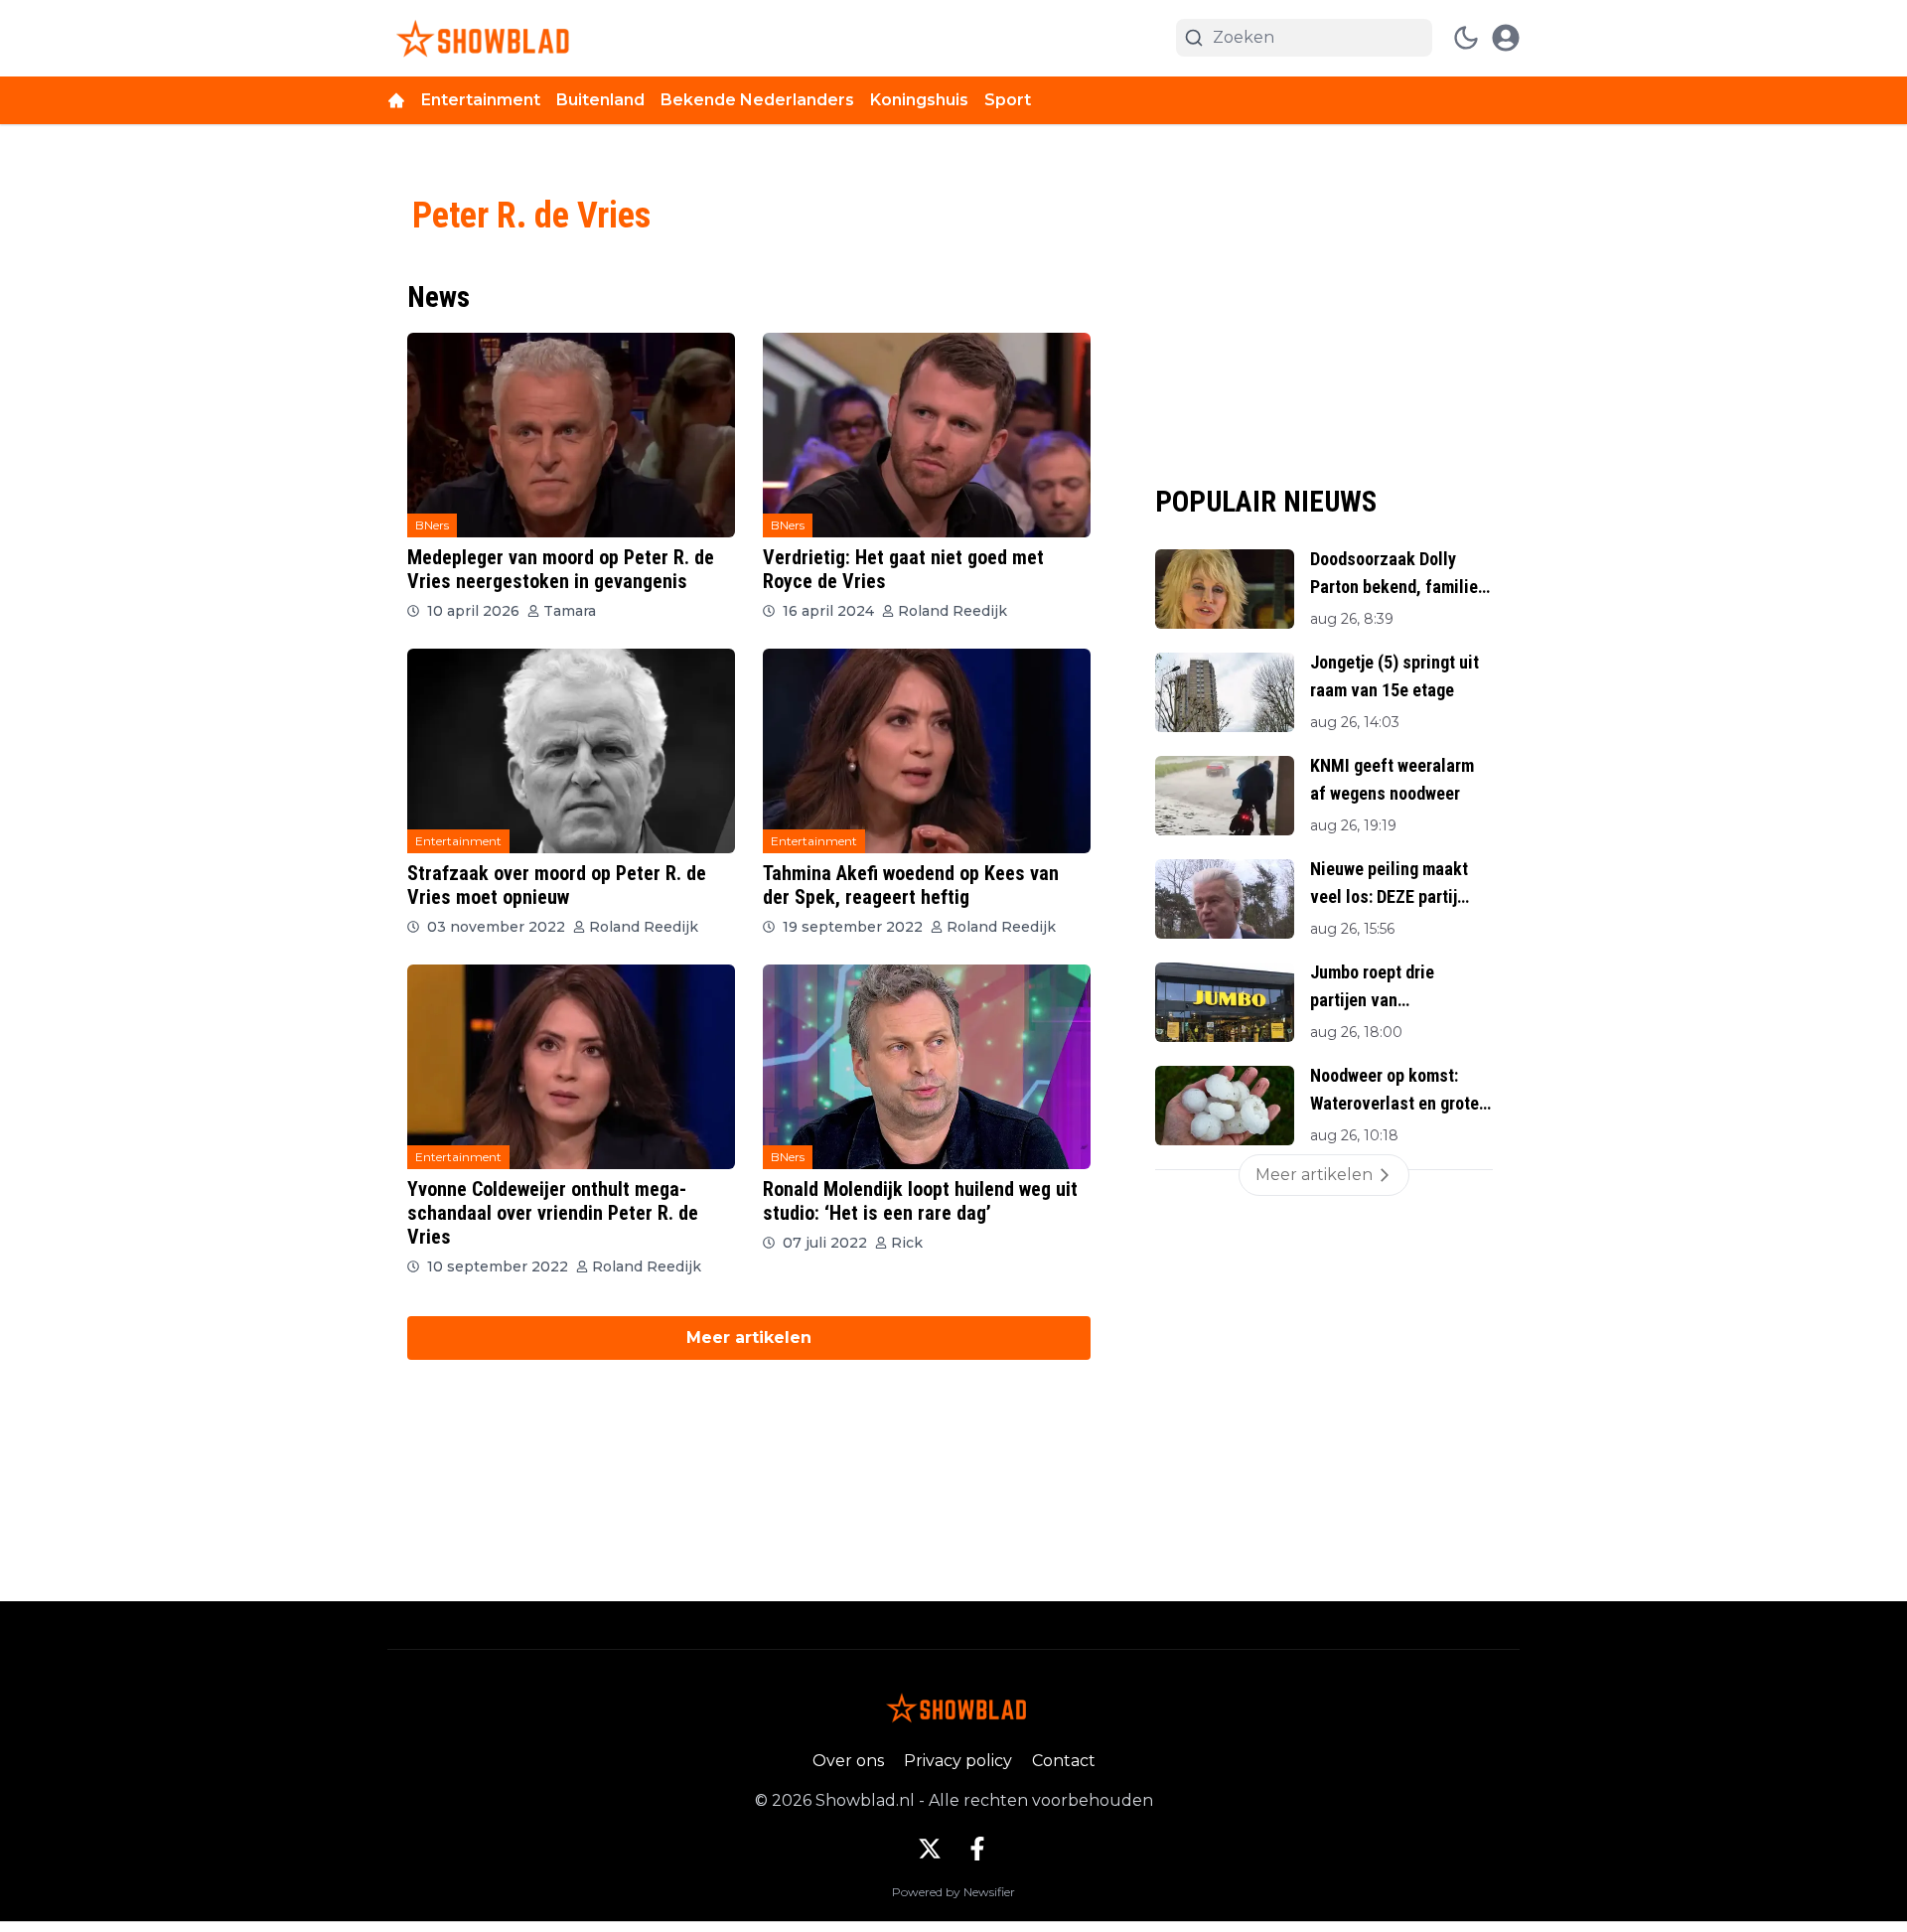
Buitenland (600, 100)
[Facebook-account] (977, 1849)
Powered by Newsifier (953, 1892)
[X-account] (930, 1849)
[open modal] (1506, 38)
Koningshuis (919, 100)
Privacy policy (958, 1761)
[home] (396, 100)
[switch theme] (1466, 38)
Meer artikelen (749, 1338)
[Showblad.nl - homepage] (479, 38)
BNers (432, 525)
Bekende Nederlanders (757, 100)
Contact (1064, 1761)
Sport (1008, 100)
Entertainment (481, 100)
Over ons (848, 1761)
